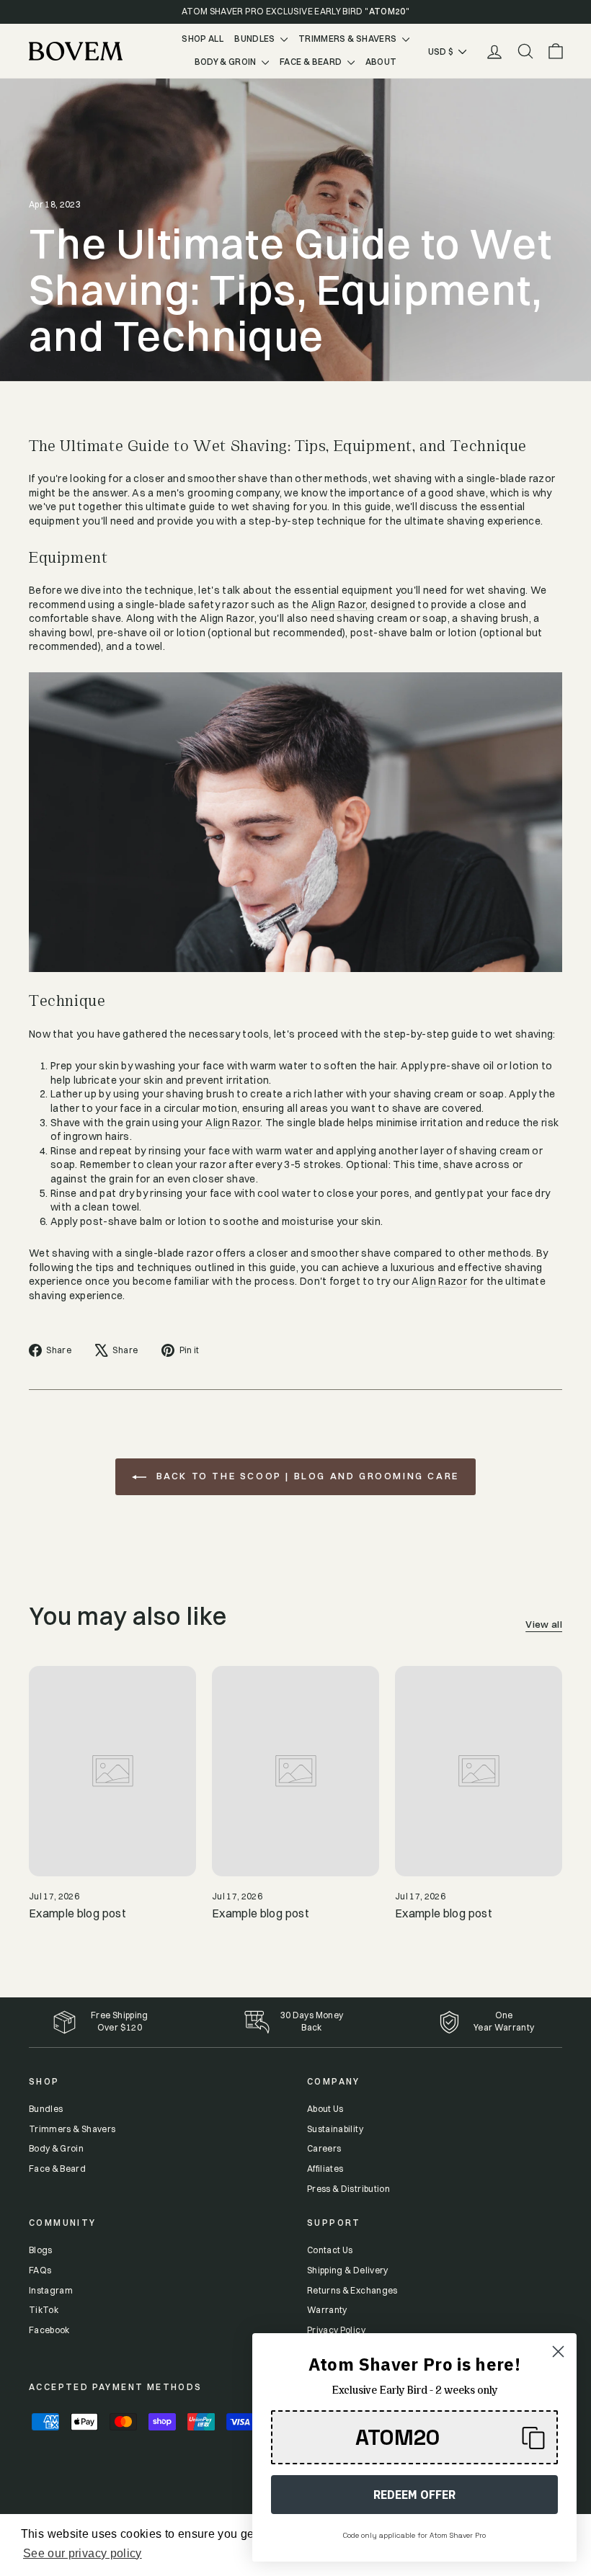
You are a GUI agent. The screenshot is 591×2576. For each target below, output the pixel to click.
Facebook (49, 2330)
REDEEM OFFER (414, 2495)
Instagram (51, 2290)
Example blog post (77, 1913)
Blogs (41, 2250)
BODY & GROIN (227, 62)
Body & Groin (56, 2148)
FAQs (40, 2270)
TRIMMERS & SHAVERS (348, 39)
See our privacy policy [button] (83, 2553)
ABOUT (381, 62)
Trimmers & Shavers (72, 2129)
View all (544, 1625)
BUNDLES (255, 39)
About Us (325, 2109)
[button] (414, 2437)
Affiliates (325, 2169)
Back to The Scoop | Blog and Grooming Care (306, 1476)
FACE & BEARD (312, 62)
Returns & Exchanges (352, 2290)
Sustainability (335, 2129)
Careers (324, 2148)
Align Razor (339, 605)
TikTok (44, 2310)
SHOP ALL (203, 39)
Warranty (515, 2027)
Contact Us (330, 2250)
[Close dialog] (558, 2352)
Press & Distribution (348, 2189)
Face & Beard (57, 2169)
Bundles (46, 2109)
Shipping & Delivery (348, 2270)
